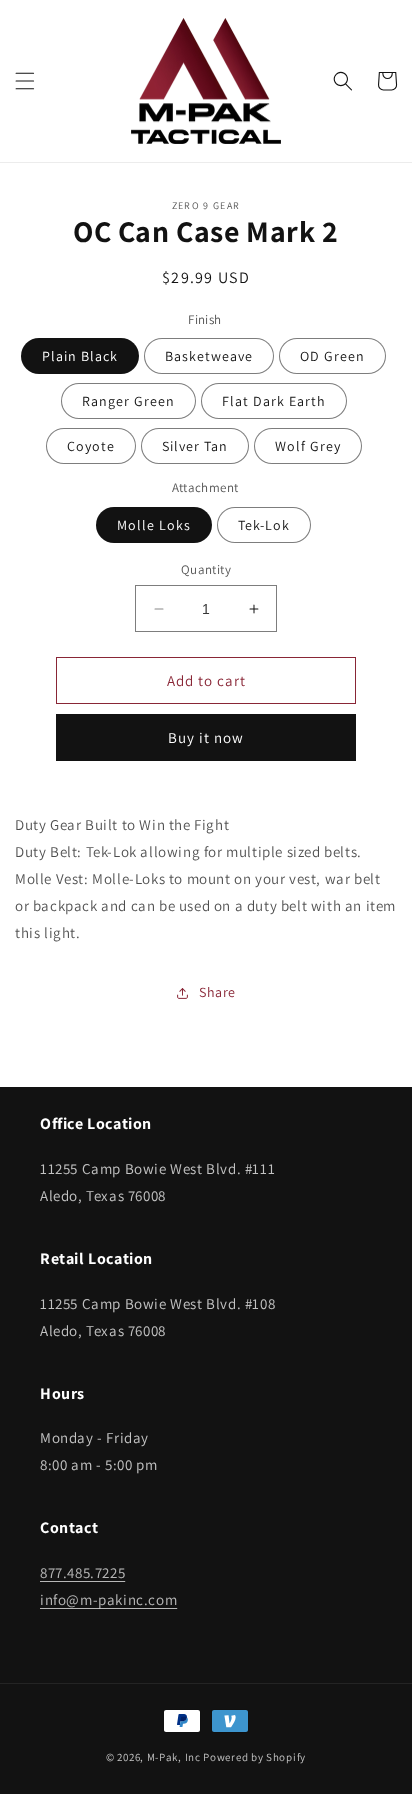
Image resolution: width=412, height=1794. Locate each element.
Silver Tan (195, 446)
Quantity (206, 569)
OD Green (332, 356)
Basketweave (209, 356)
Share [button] (217, 992)
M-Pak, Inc (174, 1757)
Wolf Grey (308, 446)
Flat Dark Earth (274, 401)
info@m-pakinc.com (108, 1599)
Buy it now (206, 737)
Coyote (91, 446)
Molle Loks (154, 525)
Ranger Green (128, 401)
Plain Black (80, 356)
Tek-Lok (264, 525)
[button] (25, 81)
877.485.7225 (82, 1572)
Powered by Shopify (254, 1757)
